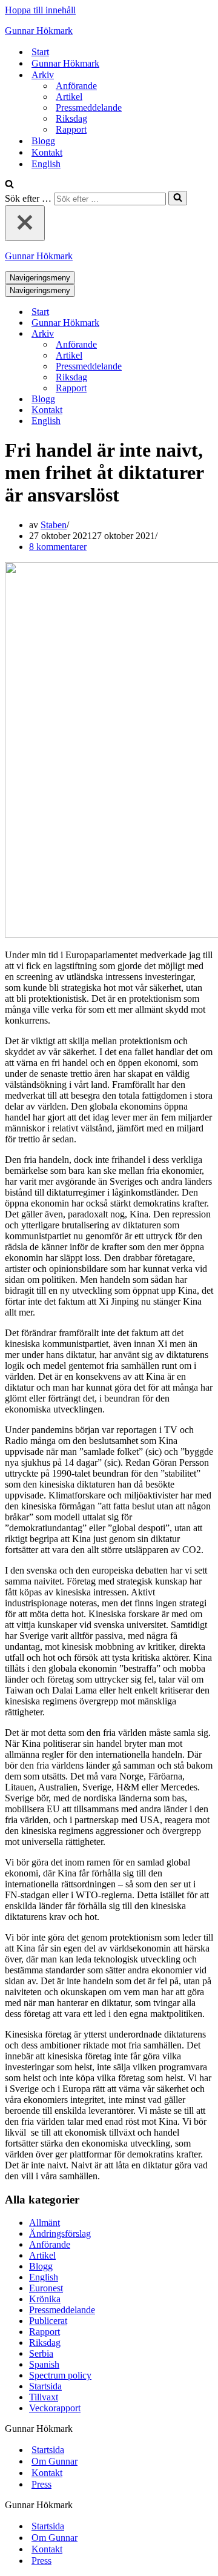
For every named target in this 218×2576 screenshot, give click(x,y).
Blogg (43, 141)
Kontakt (47, 152)
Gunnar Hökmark (65, 63)
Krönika (45, 2299)
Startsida (45, 2386)
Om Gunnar (54, 2461)
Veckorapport (55, 2408)
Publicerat (48, 2321)
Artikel (69, 97)
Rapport (71, 129)
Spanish (44, 2364)
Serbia (41, 2353)
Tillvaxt (44, 2397)
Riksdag (71, 118)
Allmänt (45, 2223)
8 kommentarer (58, 547)
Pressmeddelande (89, 108)
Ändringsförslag (60, 2233)
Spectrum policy (60, 2375)
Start (40, 52)
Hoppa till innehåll (40, 10)
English (46, 164)
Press (41, 2484)
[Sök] (9, 185)
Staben (54, 525)
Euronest (46, 2288)
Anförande (76, 86)
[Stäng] (25, 223)
